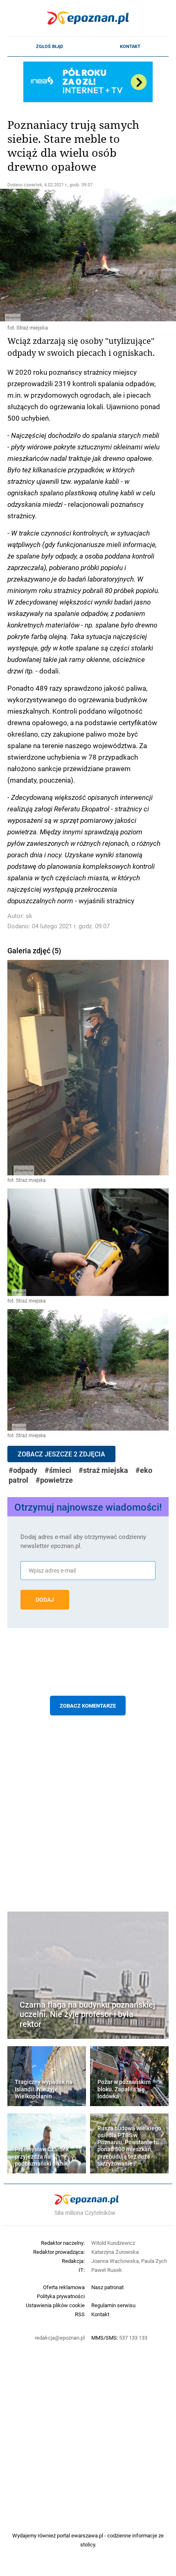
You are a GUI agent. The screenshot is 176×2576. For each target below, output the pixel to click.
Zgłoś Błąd (50, 46)
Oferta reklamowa (64, 2287)
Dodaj (45, 1600)
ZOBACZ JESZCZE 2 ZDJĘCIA (61, 1454)
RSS (80, 2314)
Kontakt (130, 46)
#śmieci (58, 1470)
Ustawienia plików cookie (55, 2305)
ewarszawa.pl (87, 2535)
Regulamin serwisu (113, 2305)
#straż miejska (103, 1470)
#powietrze (54, 1480)
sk (29, 916)
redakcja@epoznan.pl (60, 2338)
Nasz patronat (107, 2287)
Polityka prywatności (61, 2296)
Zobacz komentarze (88, 1706)
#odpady (23, 1470)
